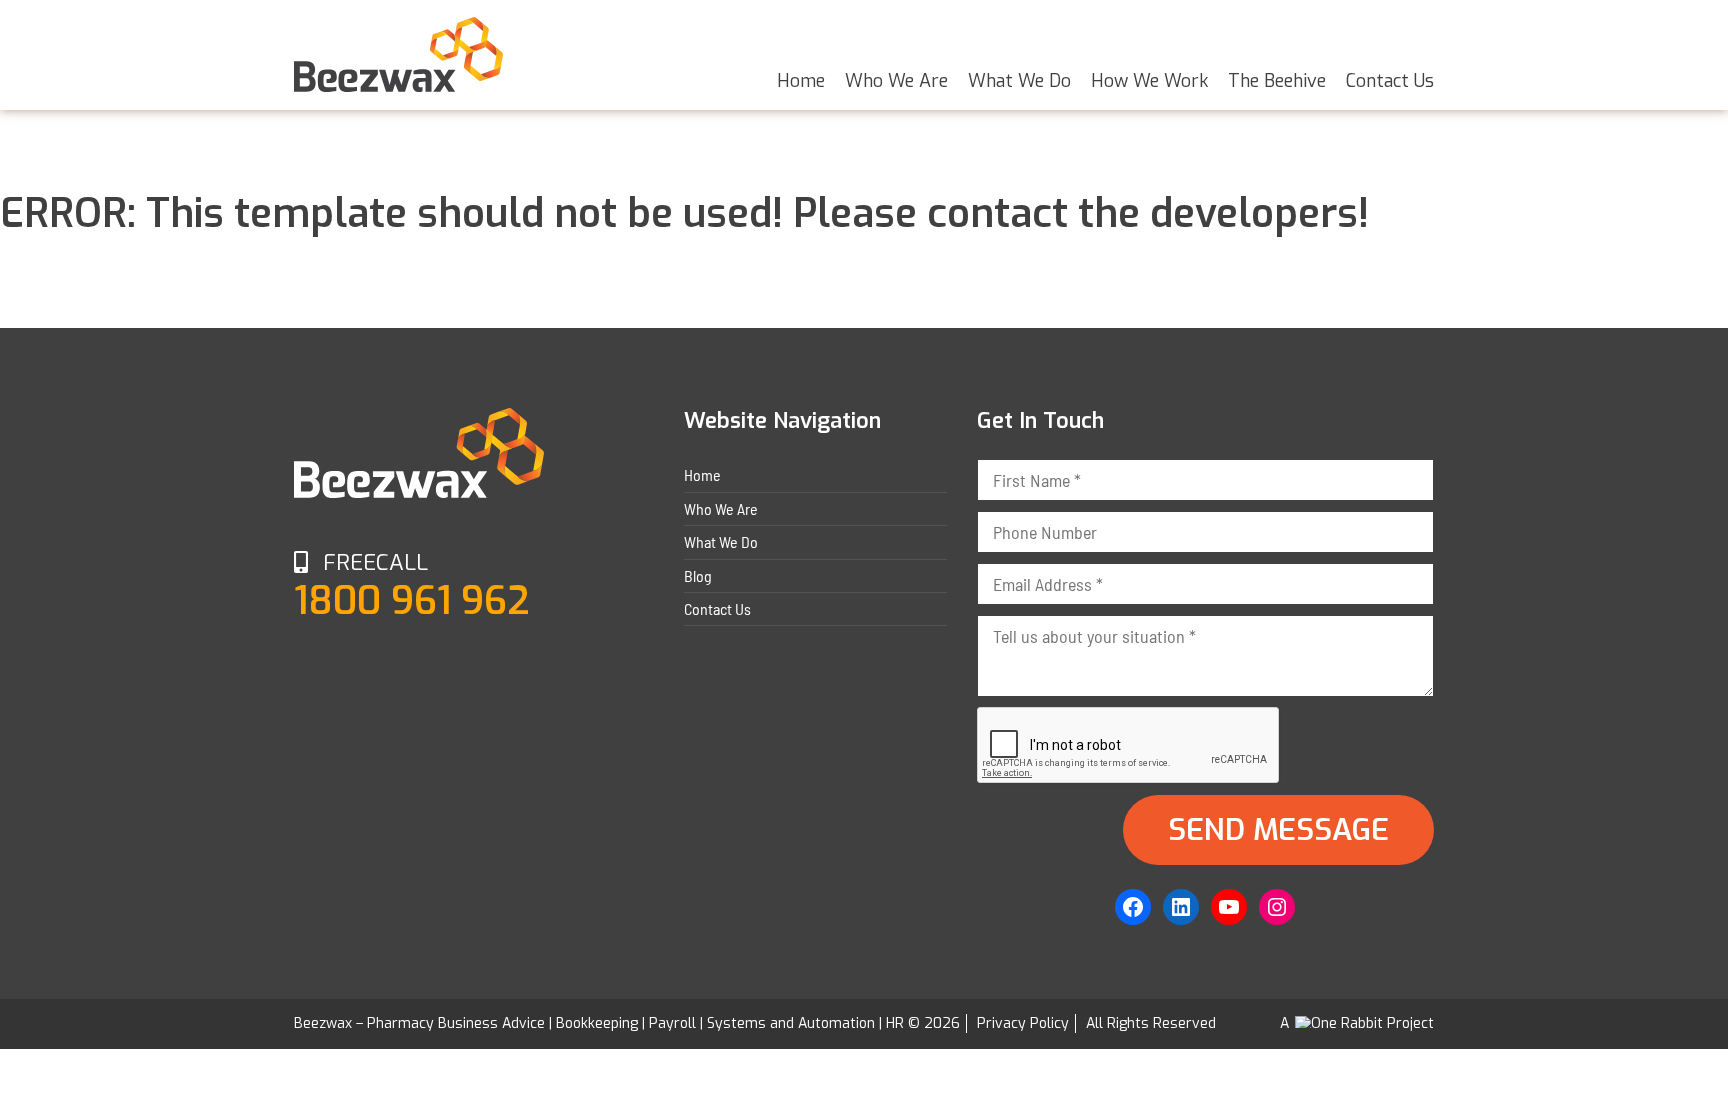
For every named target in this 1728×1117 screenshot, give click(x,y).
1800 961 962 (412, 601)
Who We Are (896, 81)
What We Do (1019, 81)
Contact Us (1390, 81)
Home (801, 81)
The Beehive (1277, 81)
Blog (698, 575)
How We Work (1149, 81)
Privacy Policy (1023, 1023)
